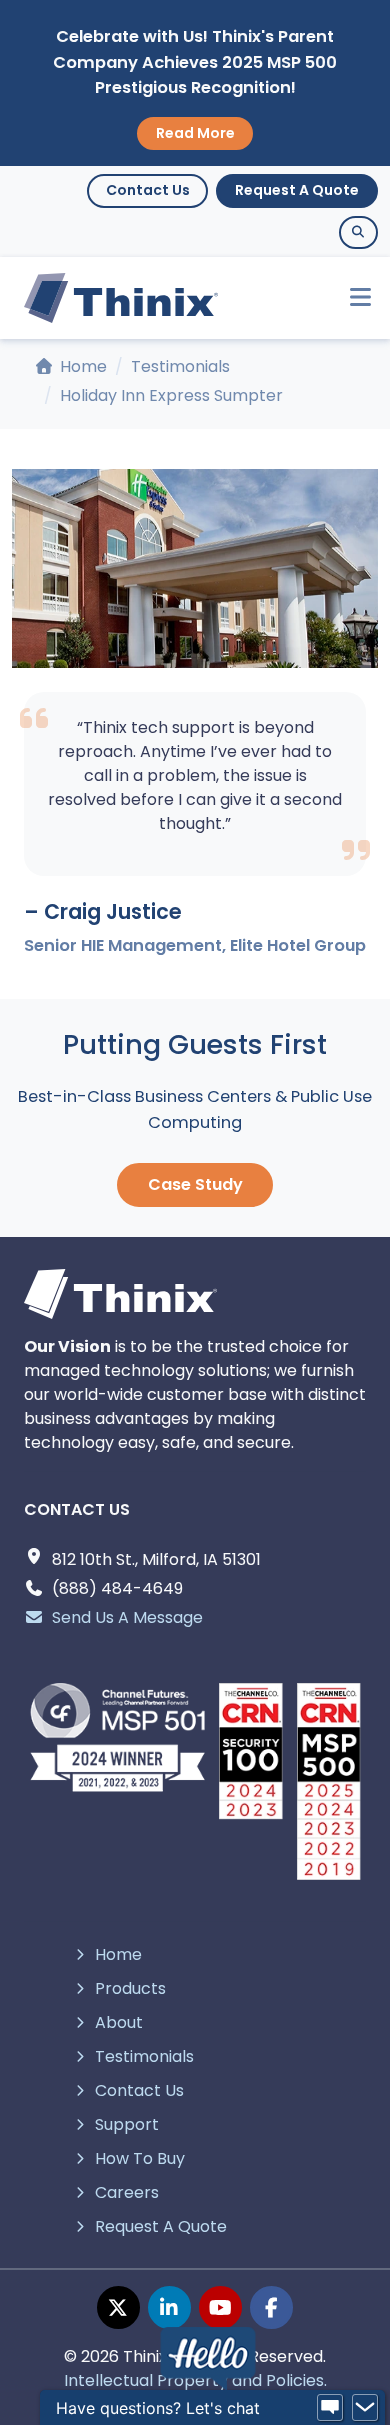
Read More (195, 133)
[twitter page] (118, 2307)
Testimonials (180, 366)
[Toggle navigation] (351, 297)
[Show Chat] (330, 2408)
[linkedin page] (169, 2307)
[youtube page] (220, 2307)
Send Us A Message (127, 1617)
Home (81, 366)
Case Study (195, 1184)
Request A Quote (297, 190)
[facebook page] (271, 2307)
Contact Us (148, 190)
